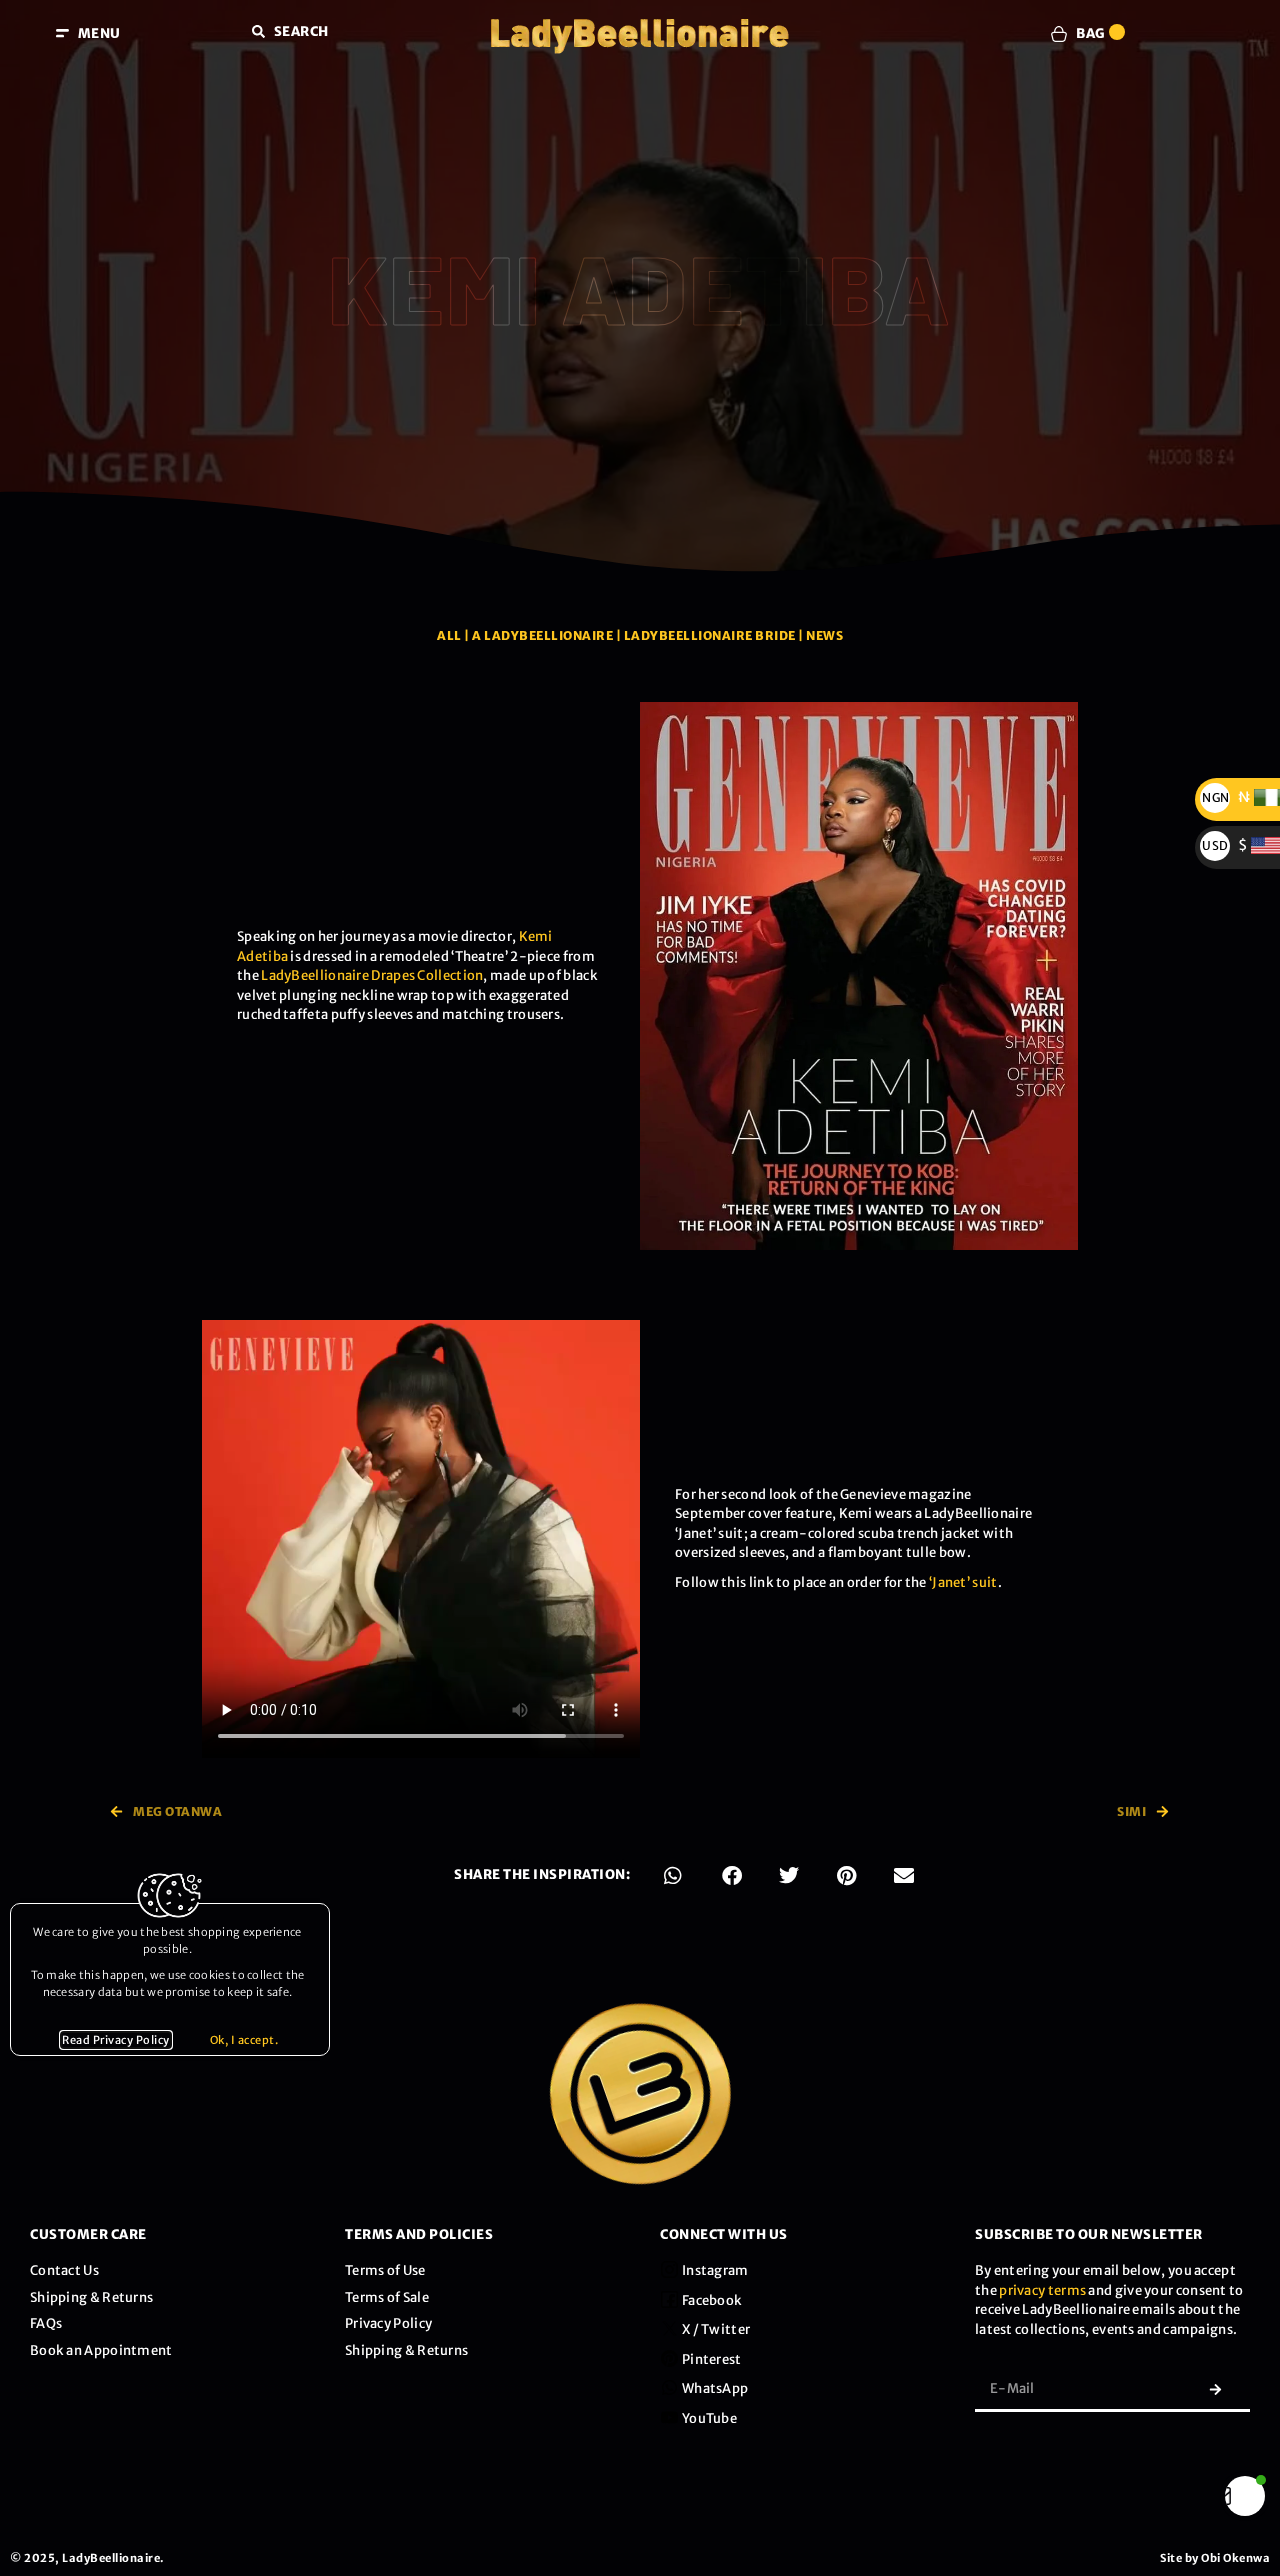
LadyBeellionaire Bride (710, 635)
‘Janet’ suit (963, 1582)
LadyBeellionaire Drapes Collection (372, 975)
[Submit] (1215, 2389)
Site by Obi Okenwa (1215, 2558)
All (449, 635)
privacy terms (1042, 2290)
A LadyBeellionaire (542, 635)
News (824, 635)
